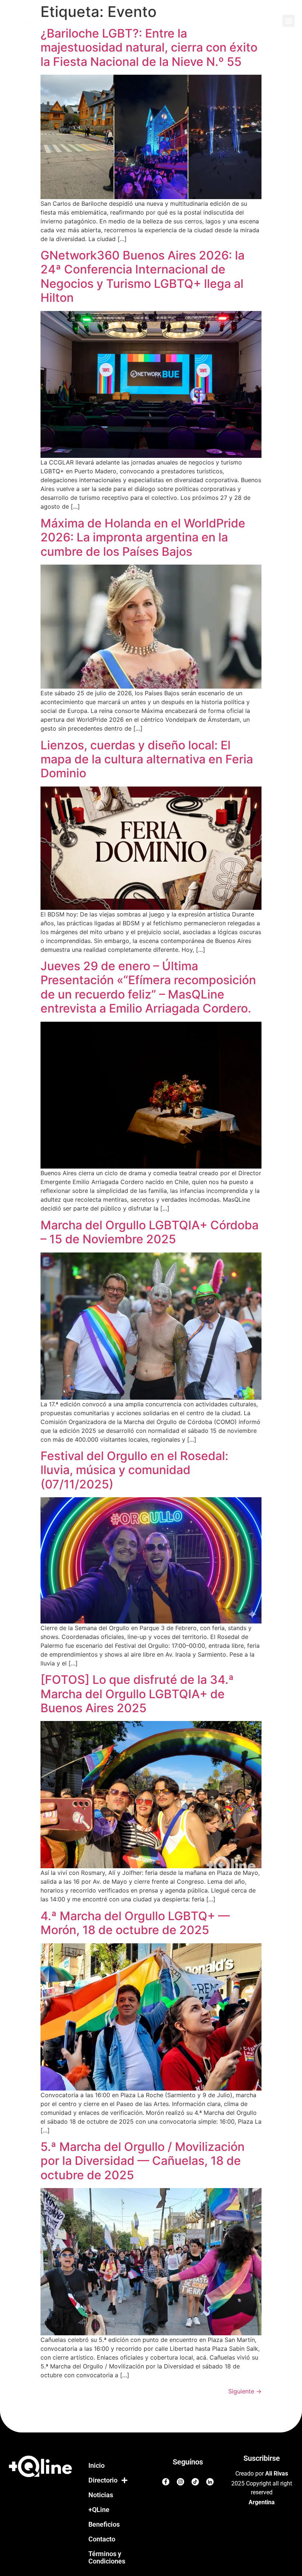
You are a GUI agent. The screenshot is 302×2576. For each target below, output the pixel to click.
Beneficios (104, 2524)
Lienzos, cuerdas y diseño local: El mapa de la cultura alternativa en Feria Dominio (147, 759)
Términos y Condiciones (107, 2557)
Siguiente (245, 2391)
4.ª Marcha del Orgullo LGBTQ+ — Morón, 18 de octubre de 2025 (135, 1923)
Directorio (103, 2480)
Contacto (102, 2539)
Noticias (101, 2495)
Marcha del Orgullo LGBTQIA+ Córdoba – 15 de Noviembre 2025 (150, 1232)
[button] (289, 21)
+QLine (99, 2510)
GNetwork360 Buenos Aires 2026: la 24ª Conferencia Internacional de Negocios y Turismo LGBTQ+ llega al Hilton (143, 276)
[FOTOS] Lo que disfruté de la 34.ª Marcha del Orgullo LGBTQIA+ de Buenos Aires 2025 (137, 1694)
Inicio (96, 2465)
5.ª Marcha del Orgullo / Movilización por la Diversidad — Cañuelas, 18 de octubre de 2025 (143, 2161)
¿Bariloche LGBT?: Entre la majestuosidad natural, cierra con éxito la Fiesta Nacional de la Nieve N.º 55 (149, 47)
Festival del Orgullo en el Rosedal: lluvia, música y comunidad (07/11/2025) (134, 1470)
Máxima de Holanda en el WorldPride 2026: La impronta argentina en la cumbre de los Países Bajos (143, 537)
